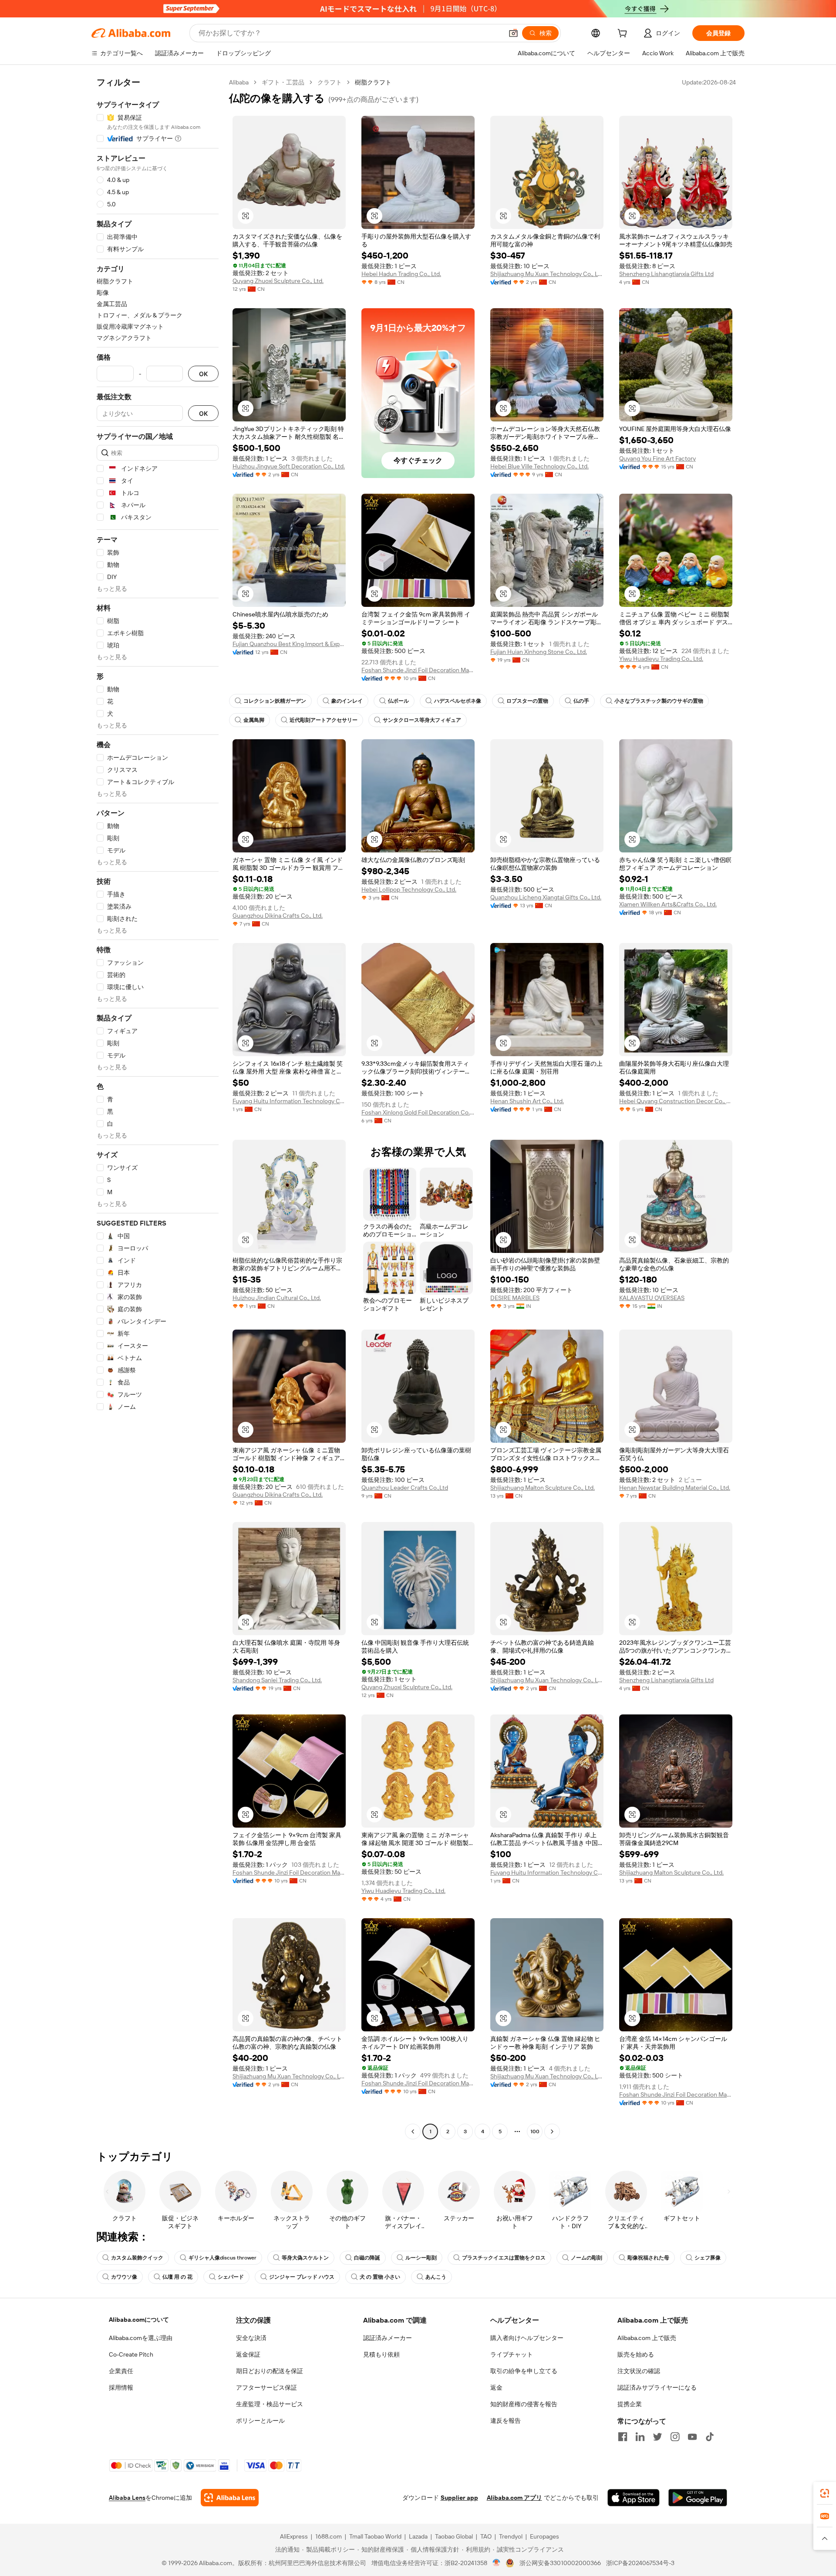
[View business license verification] (497, 2563)
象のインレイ (347, 701)
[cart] (624, 34)
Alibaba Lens (127, 2498)
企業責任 (121, 2371)
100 (535, 2132)
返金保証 (248, 2354)
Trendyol (511, 2536)
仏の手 (581, 701)
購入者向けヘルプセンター (527, 2338)
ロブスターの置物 (527, 701)
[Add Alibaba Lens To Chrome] (230, 2498)
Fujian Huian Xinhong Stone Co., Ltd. (539, 652)
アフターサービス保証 (266, 2387)
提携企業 (630, 2404)
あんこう (436, 2277)
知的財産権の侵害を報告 (524, 2404)
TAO (486, 2536)
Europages (544, 2536)
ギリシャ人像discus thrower (222, 2258)
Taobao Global (454, 2536)
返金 (496, 2387)
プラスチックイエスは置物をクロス (504, 2258)
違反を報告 (506, 2421)
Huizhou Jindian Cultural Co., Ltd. (277, 1298)
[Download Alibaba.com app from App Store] (634, 2498)
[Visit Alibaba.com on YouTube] (692, 2437)
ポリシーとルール (260, 2421)
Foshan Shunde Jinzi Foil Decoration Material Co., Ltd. (418, 670)
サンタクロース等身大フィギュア (422, 720)
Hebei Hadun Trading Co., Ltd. (401, 274)
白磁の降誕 (367, 2258)
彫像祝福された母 (648, 2258)
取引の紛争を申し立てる (524, 2371)
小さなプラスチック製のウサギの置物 (659, 701)
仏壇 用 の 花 (177, 2277)
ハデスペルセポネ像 (458, 701)
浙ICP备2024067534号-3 (640, 2563)
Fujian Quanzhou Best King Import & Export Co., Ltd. (289, 644)
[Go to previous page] (413, 2132)
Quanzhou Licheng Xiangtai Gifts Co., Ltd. (546, 897)
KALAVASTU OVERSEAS (652, 1298)
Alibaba (239, 82)
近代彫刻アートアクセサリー (324, 720)
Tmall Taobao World (375, 2536)
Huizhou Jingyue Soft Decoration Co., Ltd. (289, 466)
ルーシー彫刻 (421, 2258)
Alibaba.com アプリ (514, 2498)
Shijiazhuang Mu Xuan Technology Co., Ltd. (547, 274)
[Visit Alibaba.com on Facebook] (623, 2437)
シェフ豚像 (708, 2258)
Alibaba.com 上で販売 (647, 2338)
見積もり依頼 (381, 2354)
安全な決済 (251, 2338)
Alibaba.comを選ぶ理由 (141, 2338)
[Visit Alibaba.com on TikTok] (710, 2437)
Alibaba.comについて (139, 2320)
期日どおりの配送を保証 (270, 2371)
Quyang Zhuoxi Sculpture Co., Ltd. (278, 281)
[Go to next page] (552, 2132)
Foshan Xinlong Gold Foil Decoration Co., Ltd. (418, 1112)
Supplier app (459, 2498)
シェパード (231, 2277)
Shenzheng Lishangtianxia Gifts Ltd (666, 274)
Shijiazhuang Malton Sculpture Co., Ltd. (543, 1488)
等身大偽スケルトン (305, 2258)
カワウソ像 (124, 2277)
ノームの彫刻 (587, 2258)
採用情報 (121, 2387)
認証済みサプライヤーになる (657, 2387)
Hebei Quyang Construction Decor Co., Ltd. (676, 1101)
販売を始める (636, 2354)
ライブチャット (512, 2354)
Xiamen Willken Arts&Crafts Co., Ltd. (668, 904)
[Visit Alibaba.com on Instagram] (675, 2437)
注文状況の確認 (639, 2371)
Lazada (418, 2536)
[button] (513, 33)
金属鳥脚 (254, 720)
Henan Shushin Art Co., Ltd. (527, 1101)
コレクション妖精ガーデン (275, 701)
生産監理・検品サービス (270, 2404)
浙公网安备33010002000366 (560, 2563)
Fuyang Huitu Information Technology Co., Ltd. (289, 1101)
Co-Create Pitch (131, 2354)
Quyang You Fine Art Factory (657, 458)
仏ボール (398, 701)
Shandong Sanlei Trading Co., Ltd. (277, 1680)
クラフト (330, 82)
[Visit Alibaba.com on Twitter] (657, 2437)
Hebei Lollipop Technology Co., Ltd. (409, 889)
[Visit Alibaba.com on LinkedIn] (640, 2437)
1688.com (329, 2536)
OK (203, 374)
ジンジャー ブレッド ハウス (302, 2277)
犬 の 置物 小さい (380, 2277)
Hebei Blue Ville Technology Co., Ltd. (539, 466)
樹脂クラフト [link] (373, 82)
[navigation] (158, 1108)
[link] (825, 2493)
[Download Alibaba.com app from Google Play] (698, 2498)
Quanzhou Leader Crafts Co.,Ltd (405, 1488)
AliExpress (294, 2536)
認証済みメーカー (388, 2338)
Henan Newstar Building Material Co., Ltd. (675, 1488)
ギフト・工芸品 (283, 82)
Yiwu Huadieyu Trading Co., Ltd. (661, 659)
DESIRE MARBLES (515, 1298)
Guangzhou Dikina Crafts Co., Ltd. (278, 916)
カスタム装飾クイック (137, 2258)
